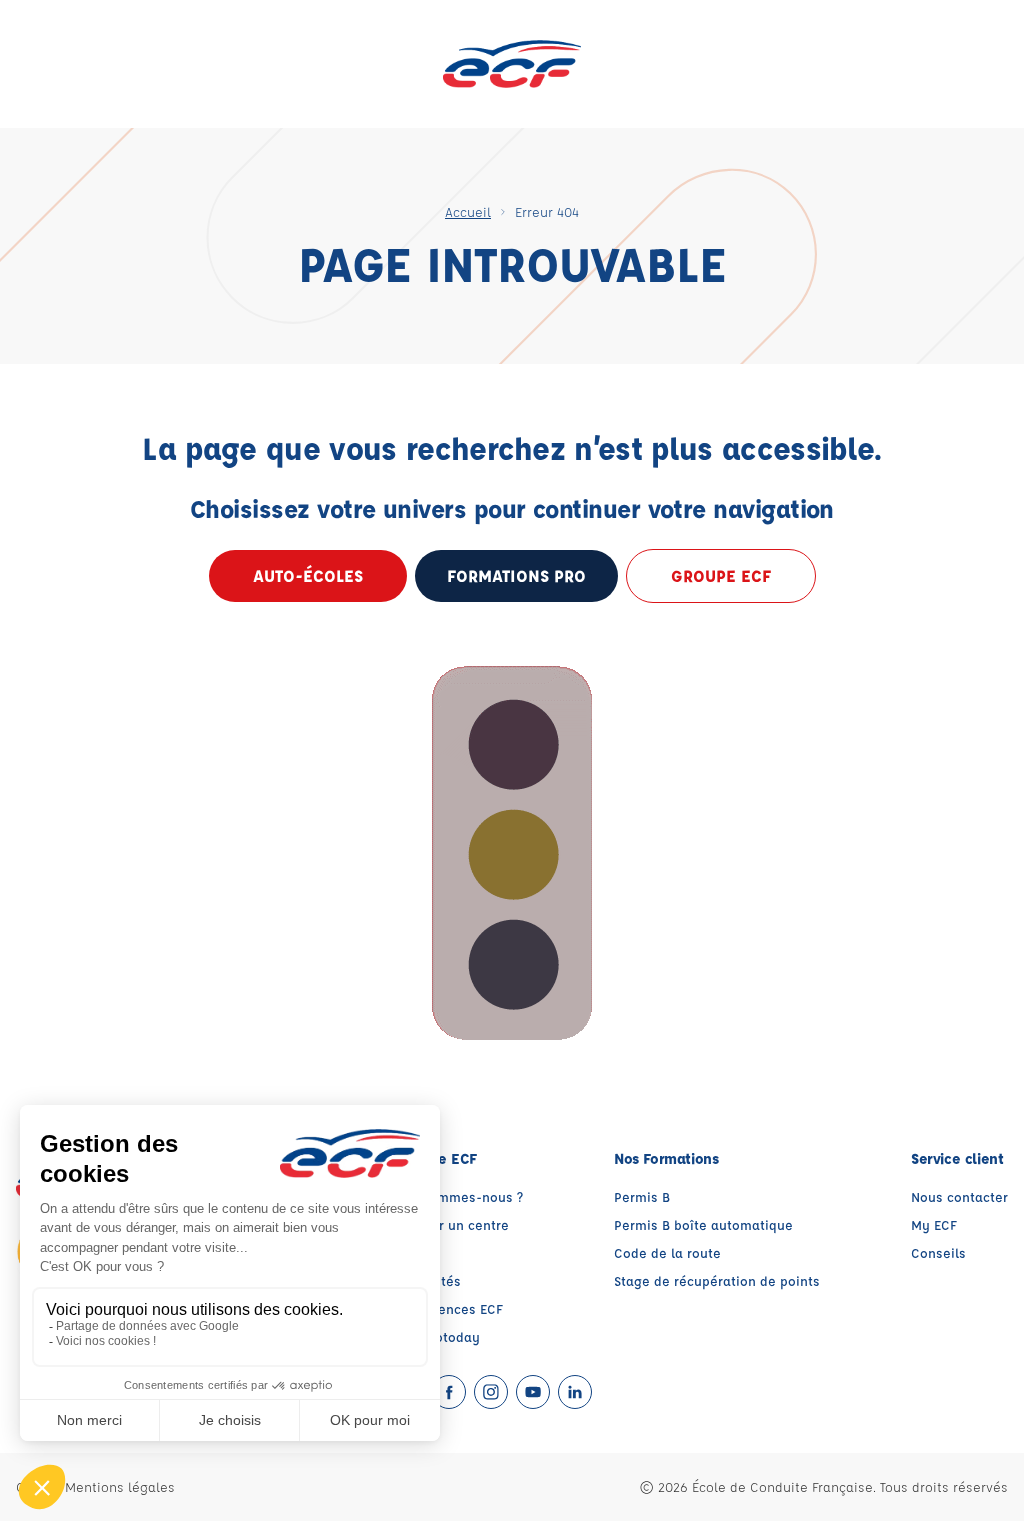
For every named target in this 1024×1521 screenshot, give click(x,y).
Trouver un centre (453, 1224)
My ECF (934, 1224)
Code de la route (667, 1252)
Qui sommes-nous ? (460, 1196)
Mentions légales (120, 1486)
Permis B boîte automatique (703, 1224)
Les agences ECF (450, 1308)
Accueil (468, 211)
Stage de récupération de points (717, 1280)
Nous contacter (959, 1196)
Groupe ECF (721, 575)
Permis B (642, 1196)
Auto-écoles (308, 575)
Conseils (938, 1252)
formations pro (516, 575)
